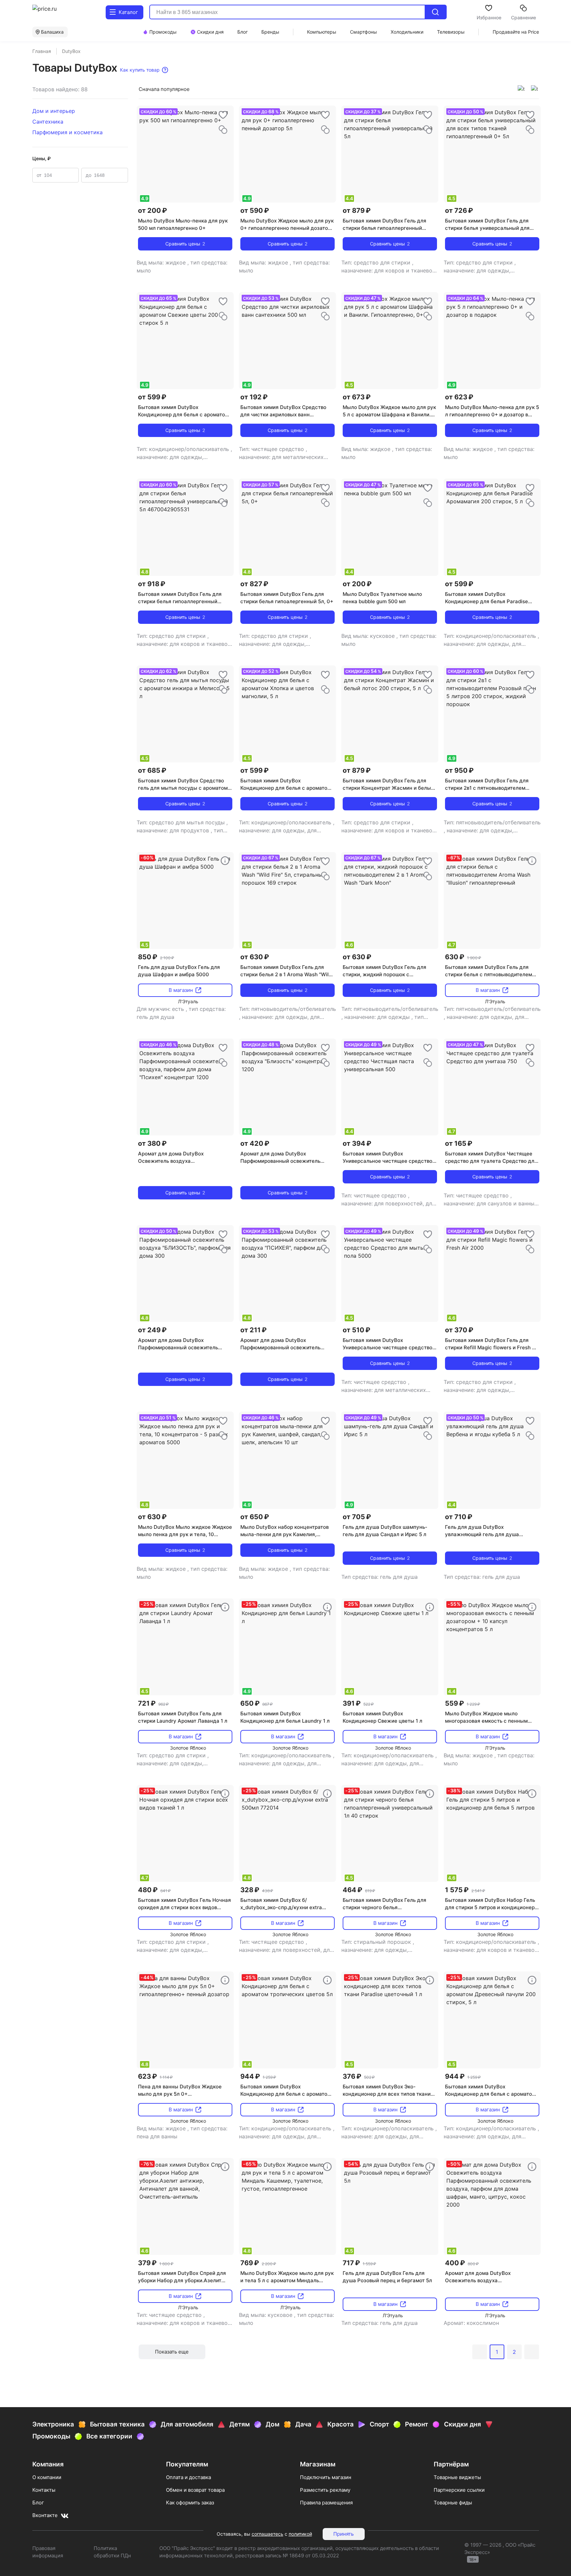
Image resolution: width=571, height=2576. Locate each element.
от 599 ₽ (152, 397)
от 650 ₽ (255, 1517)
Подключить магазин (326, 2477)
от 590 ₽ (255, 211)
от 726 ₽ (459, 211)
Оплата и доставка (188, 2477)
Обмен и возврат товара (195, 2490)
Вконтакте (45, 2515)
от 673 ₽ (357, 397)
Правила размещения (326, 2503)
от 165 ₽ (459, 1143)
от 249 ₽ (152, 1330)
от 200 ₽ (152, 211)
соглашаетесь (267, 2534)
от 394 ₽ (357, 1143)
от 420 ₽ (255, 1143)
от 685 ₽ (152, 770)
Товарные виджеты (457, 2477)
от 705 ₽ (357, 1517)
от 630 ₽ (255, 957)
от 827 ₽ (254, 584)
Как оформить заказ (190, 2503)
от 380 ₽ (152, 1143)
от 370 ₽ (459, 1330)
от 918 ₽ (152, 584)
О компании (47, 2477)
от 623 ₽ (459, 397)
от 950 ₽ (459, 770)
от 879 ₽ (357, 211)
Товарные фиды (453, 2503)
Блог (38, 2503)
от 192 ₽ (254, 397)
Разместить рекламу (325, 2490)
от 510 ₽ (356, 1330)
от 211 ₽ (253, 1330)
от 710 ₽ (459, 1517)
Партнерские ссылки (459, 2490)
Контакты (44, 2490)
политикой (300, 2534)
